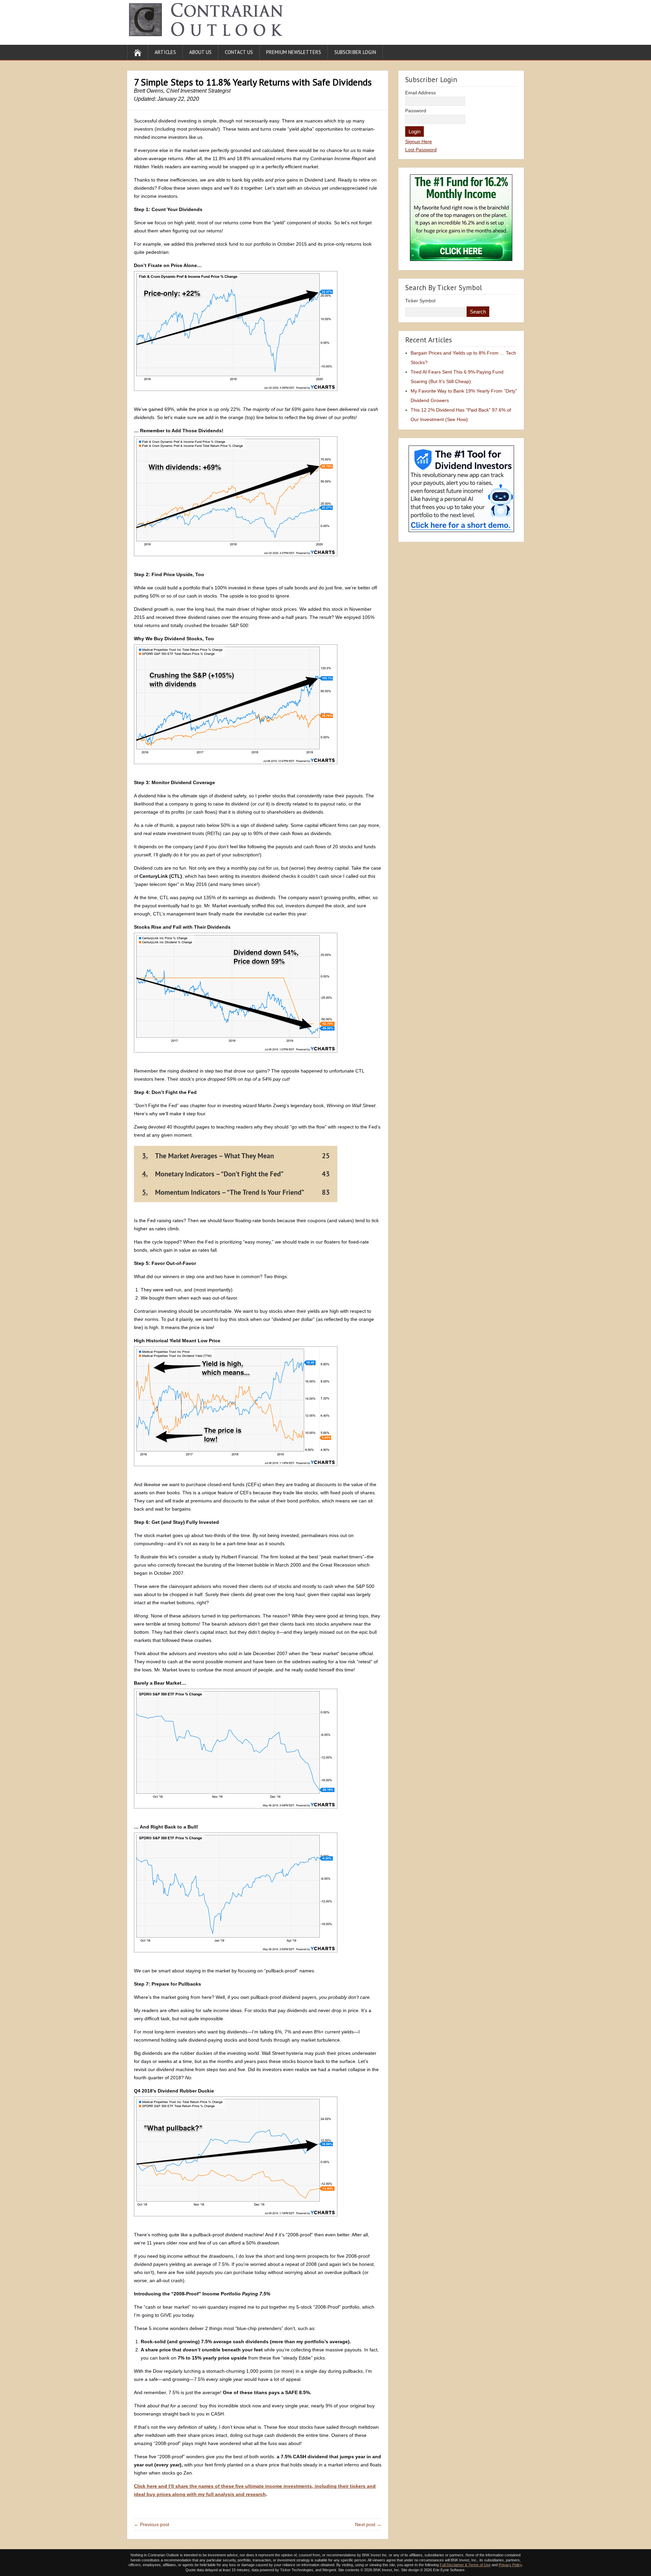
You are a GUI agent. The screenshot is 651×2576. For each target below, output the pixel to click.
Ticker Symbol (420, 301)
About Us (200, 52)
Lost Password (421, 150)
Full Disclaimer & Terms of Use (465, 2565)
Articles (165, 52)
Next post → (368, 2524)
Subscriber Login (355, 52)
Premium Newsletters (294, 52)
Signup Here (419, 141)
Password (416, 111)
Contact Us (239, 52)
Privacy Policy (510, 2565)
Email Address (420, 93)
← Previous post (152, 2524)
